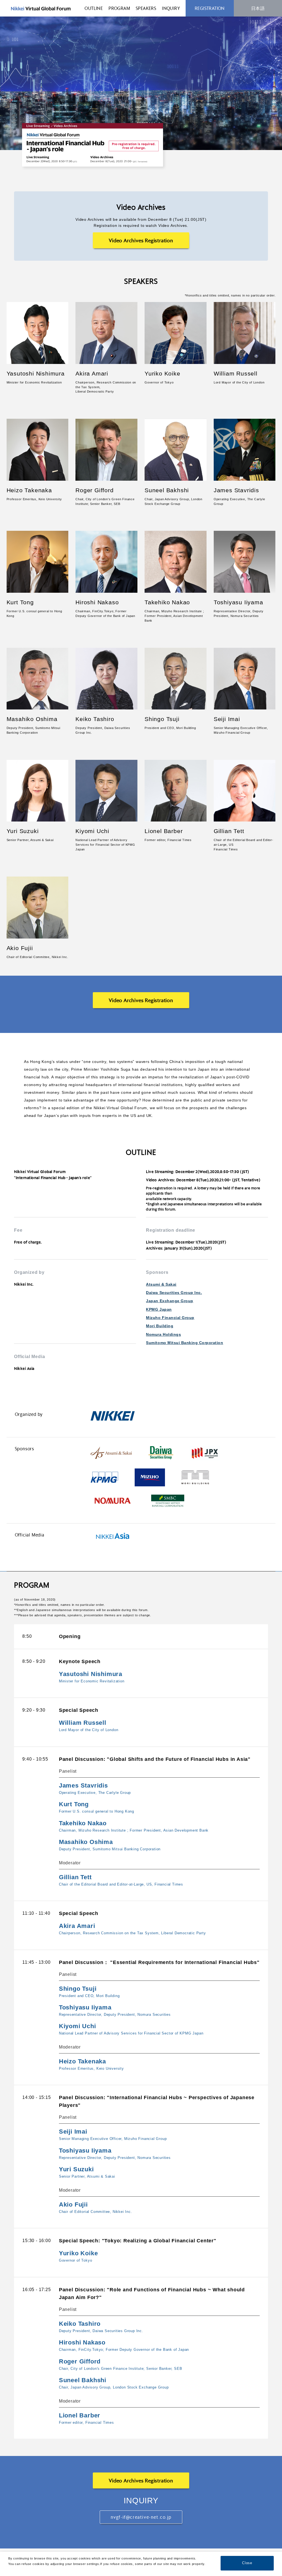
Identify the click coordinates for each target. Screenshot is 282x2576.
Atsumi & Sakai (161, 1284)
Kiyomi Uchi (92, 831)
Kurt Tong (20, 602)
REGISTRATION (210, 8)
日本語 (258, 8)
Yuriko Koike (162, 373)
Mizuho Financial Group (170, 1318)
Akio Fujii (20, 948)
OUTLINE (94, 8)
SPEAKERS (146, 8)
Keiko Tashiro (95, 719)
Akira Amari (92, 373)
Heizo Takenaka (29, 490)
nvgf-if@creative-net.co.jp (141, 2517)
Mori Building (160, 1326)
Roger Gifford (94, 490)
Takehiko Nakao (167, 602)
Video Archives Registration (141, 240)
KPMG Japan (159, 1309)
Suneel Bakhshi (167, 490)
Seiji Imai (227, 719)
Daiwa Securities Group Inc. (174, 1293)
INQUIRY (171, 8)
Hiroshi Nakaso (97, 602)
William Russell (236, 373)
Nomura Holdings (163, 1334)
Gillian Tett (229, 831)
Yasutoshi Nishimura (36, 373)
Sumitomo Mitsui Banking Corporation (185, 1343)
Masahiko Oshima (32, 719)
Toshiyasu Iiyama (238, 602)
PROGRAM (119, 8)
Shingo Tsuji (162, 719)
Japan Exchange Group (170, 1301)
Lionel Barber (164, 831)
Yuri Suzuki (23, 831)
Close (247, 2563)
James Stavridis (236, 490)
